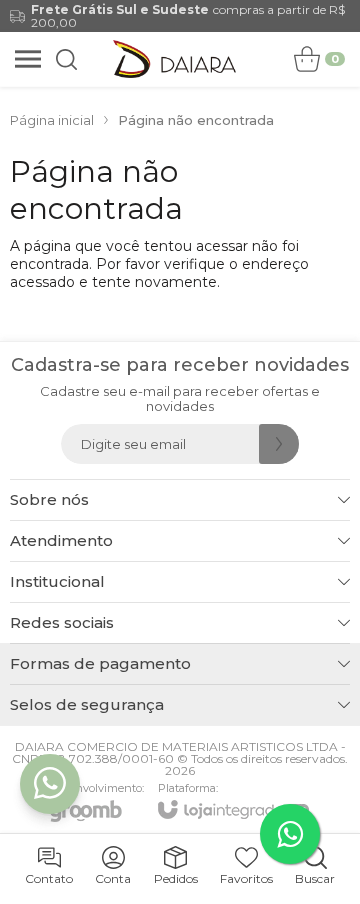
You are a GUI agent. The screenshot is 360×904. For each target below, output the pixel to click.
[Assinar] (279, 444)
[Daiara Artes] (174, 59)
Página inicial (52, 120)
